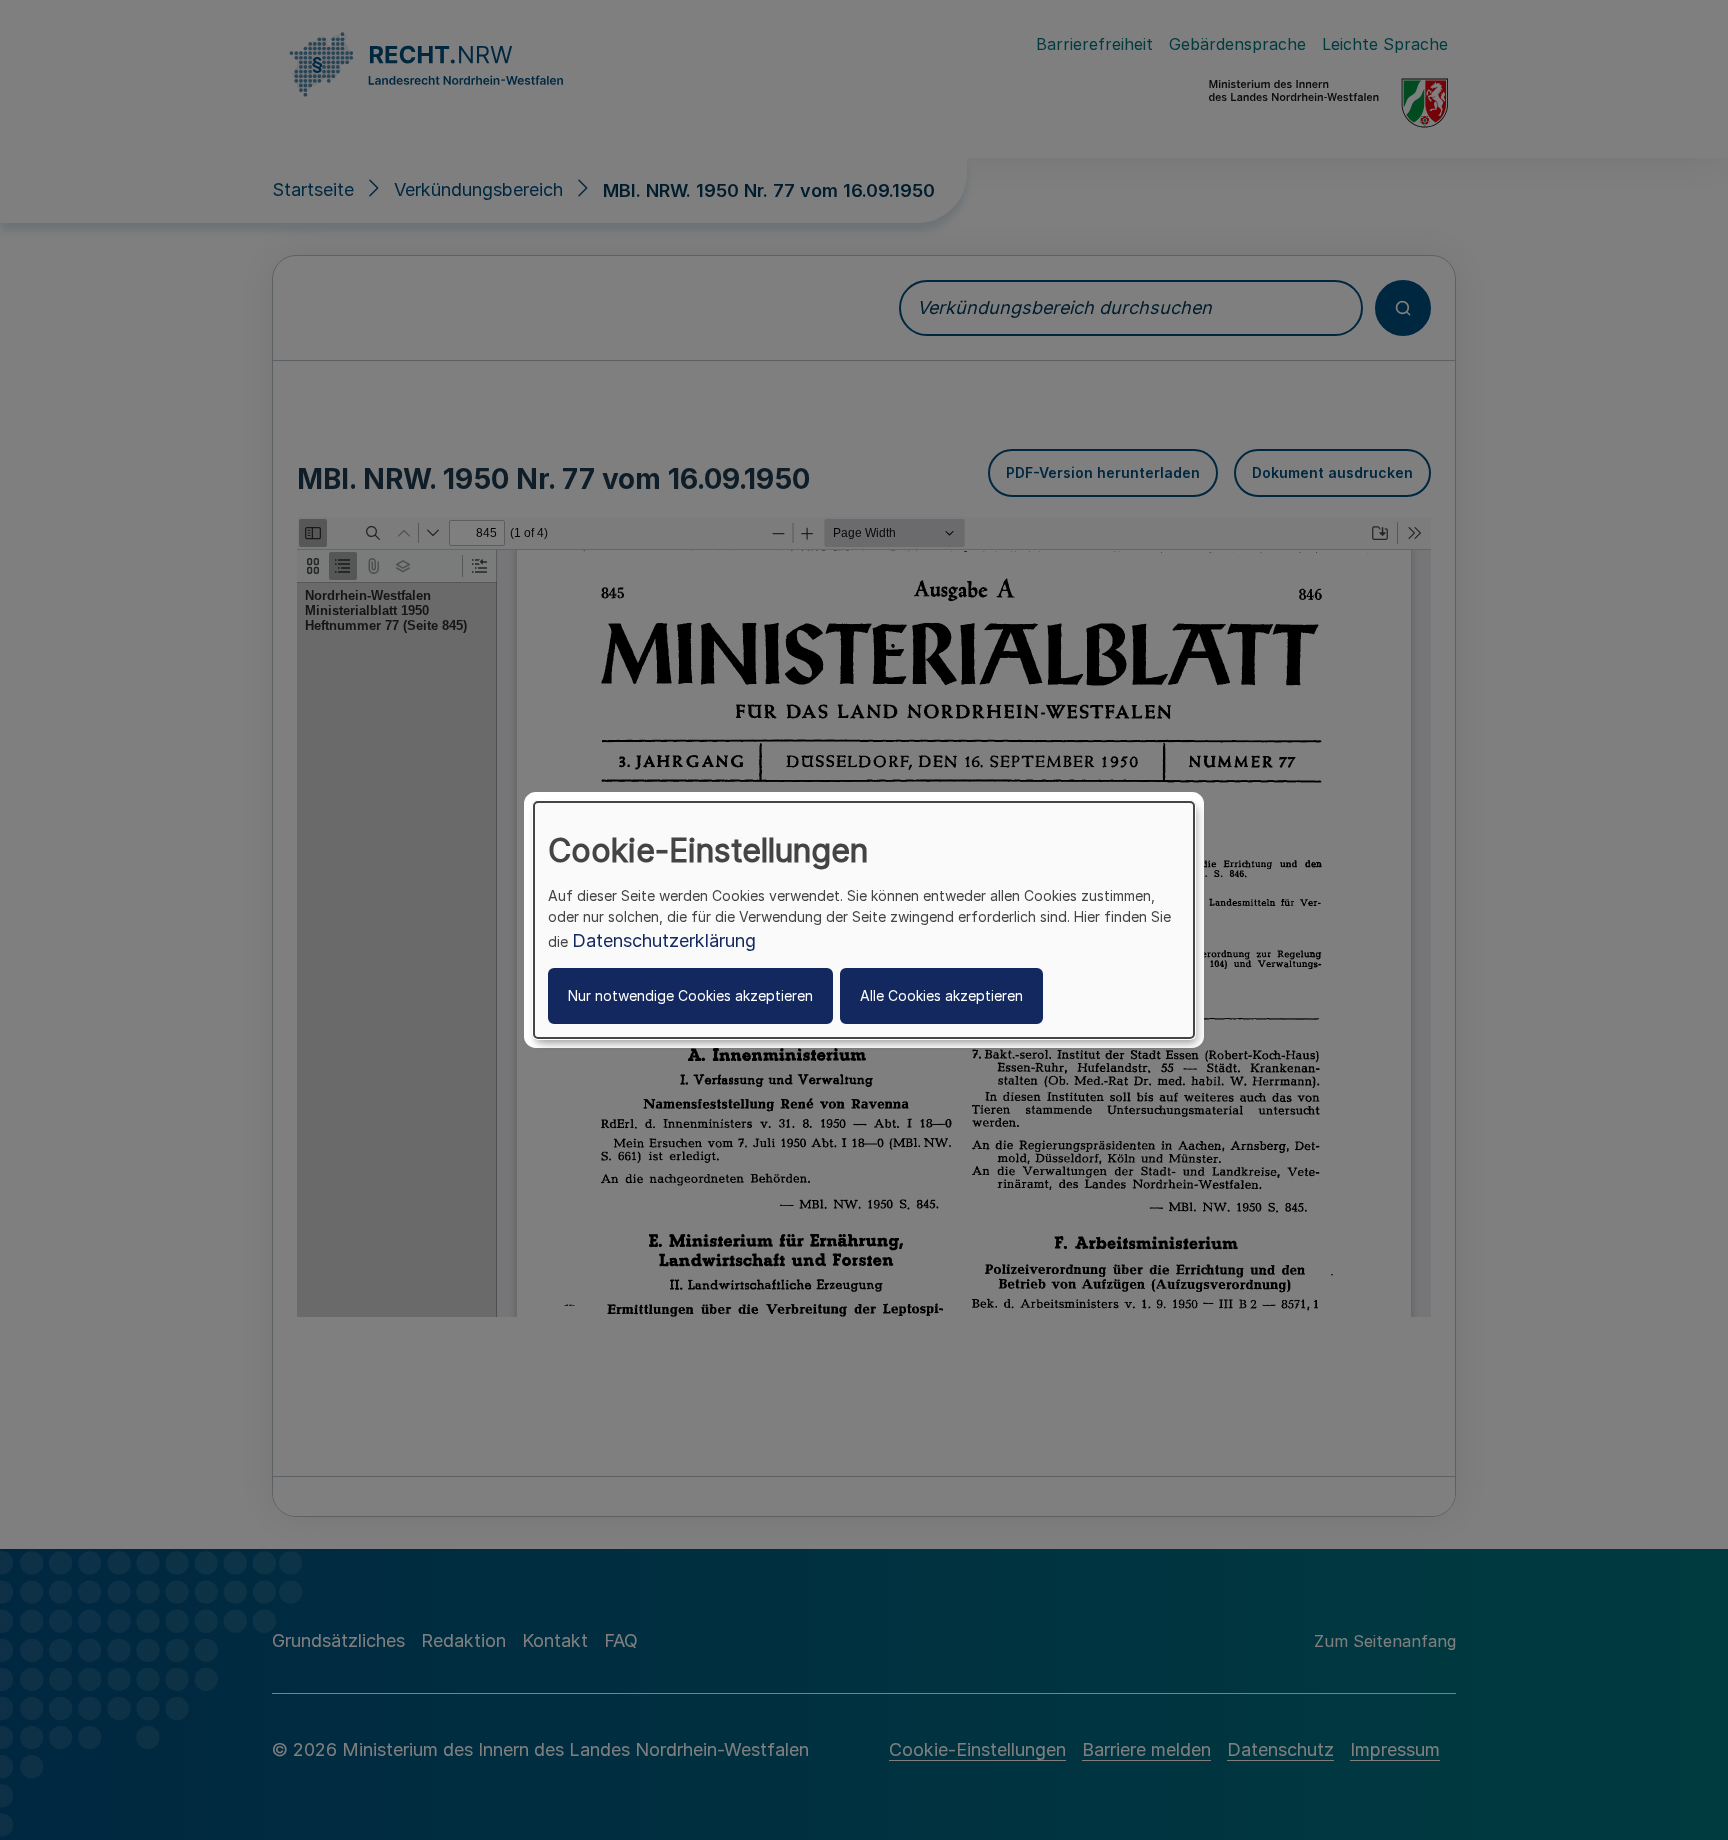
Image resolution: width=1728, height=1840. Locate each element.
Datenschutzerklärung (664, 940)
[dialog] (864, 920)
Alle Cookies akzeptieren (941, 995)
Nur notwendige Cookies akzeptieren (690, 995)
